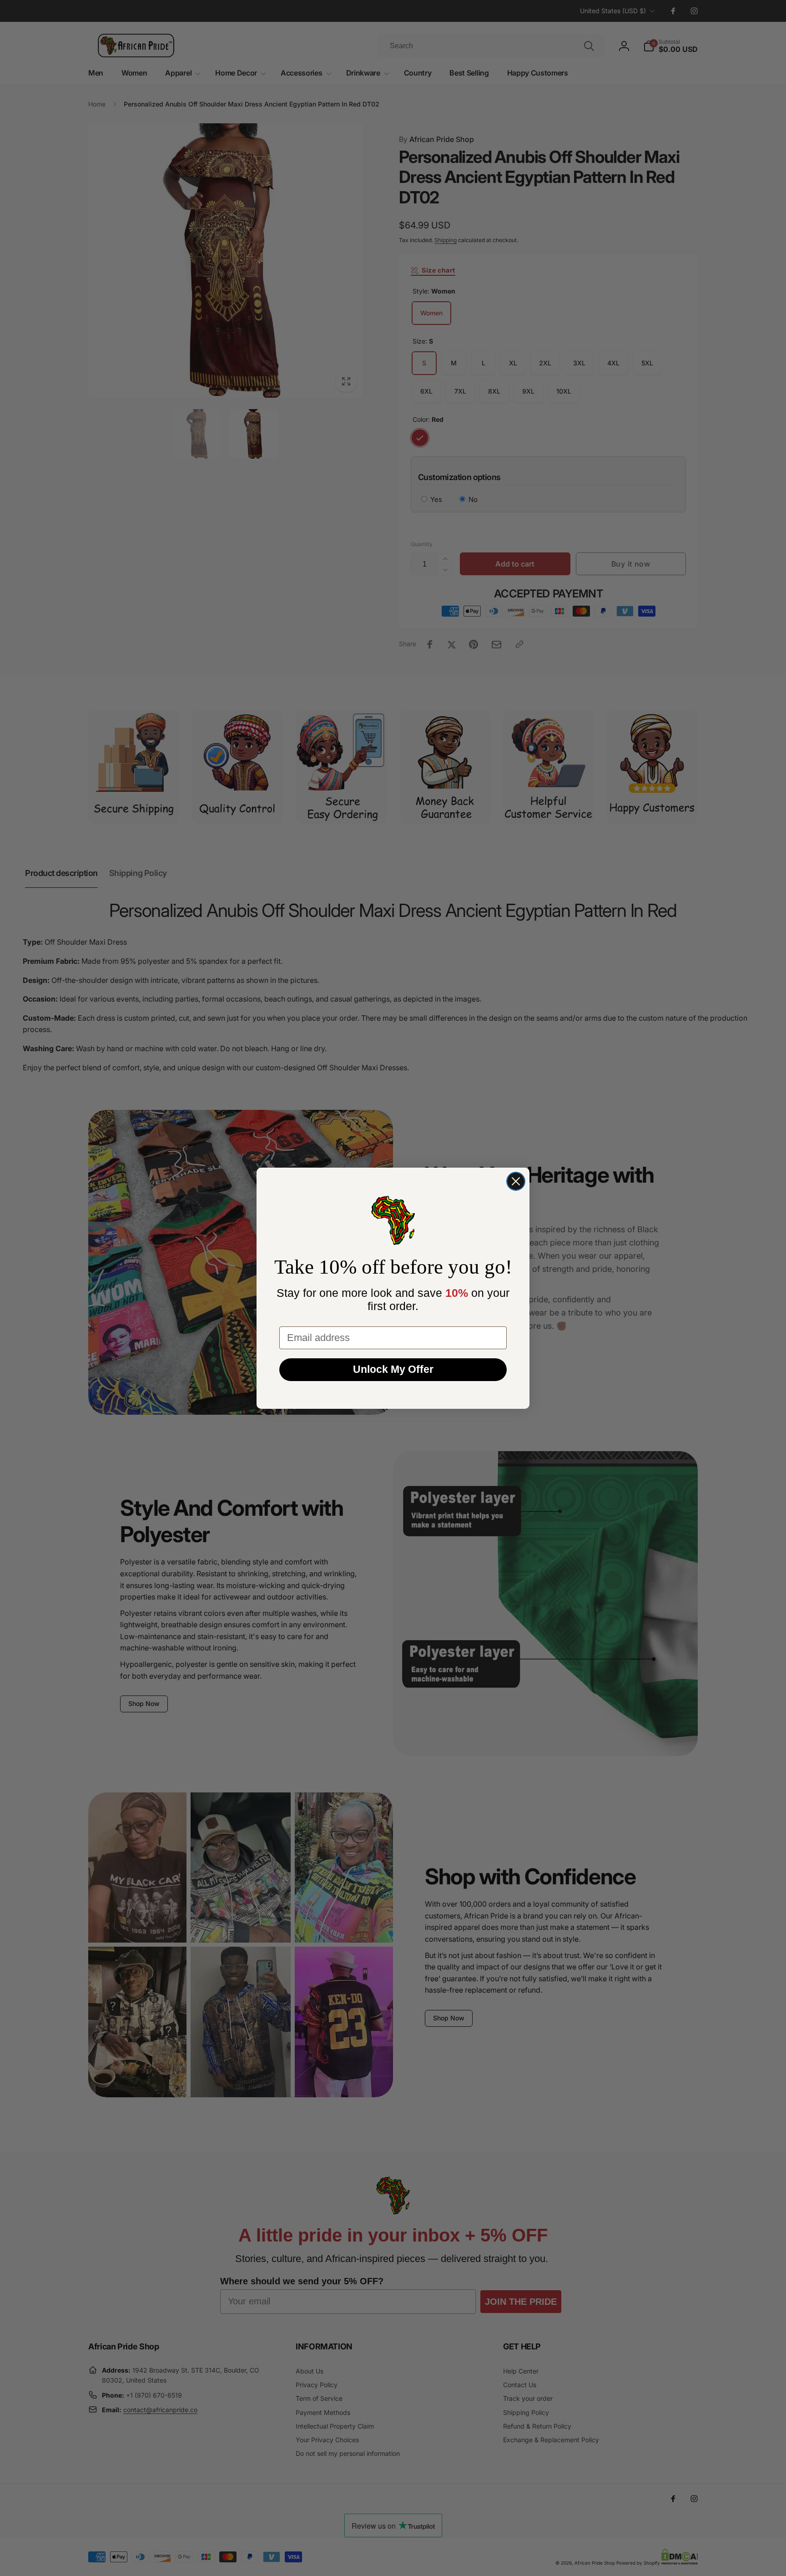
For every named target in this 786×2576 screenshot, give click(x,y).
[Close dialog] (516, 1181)
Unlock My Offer (393, 1369)
